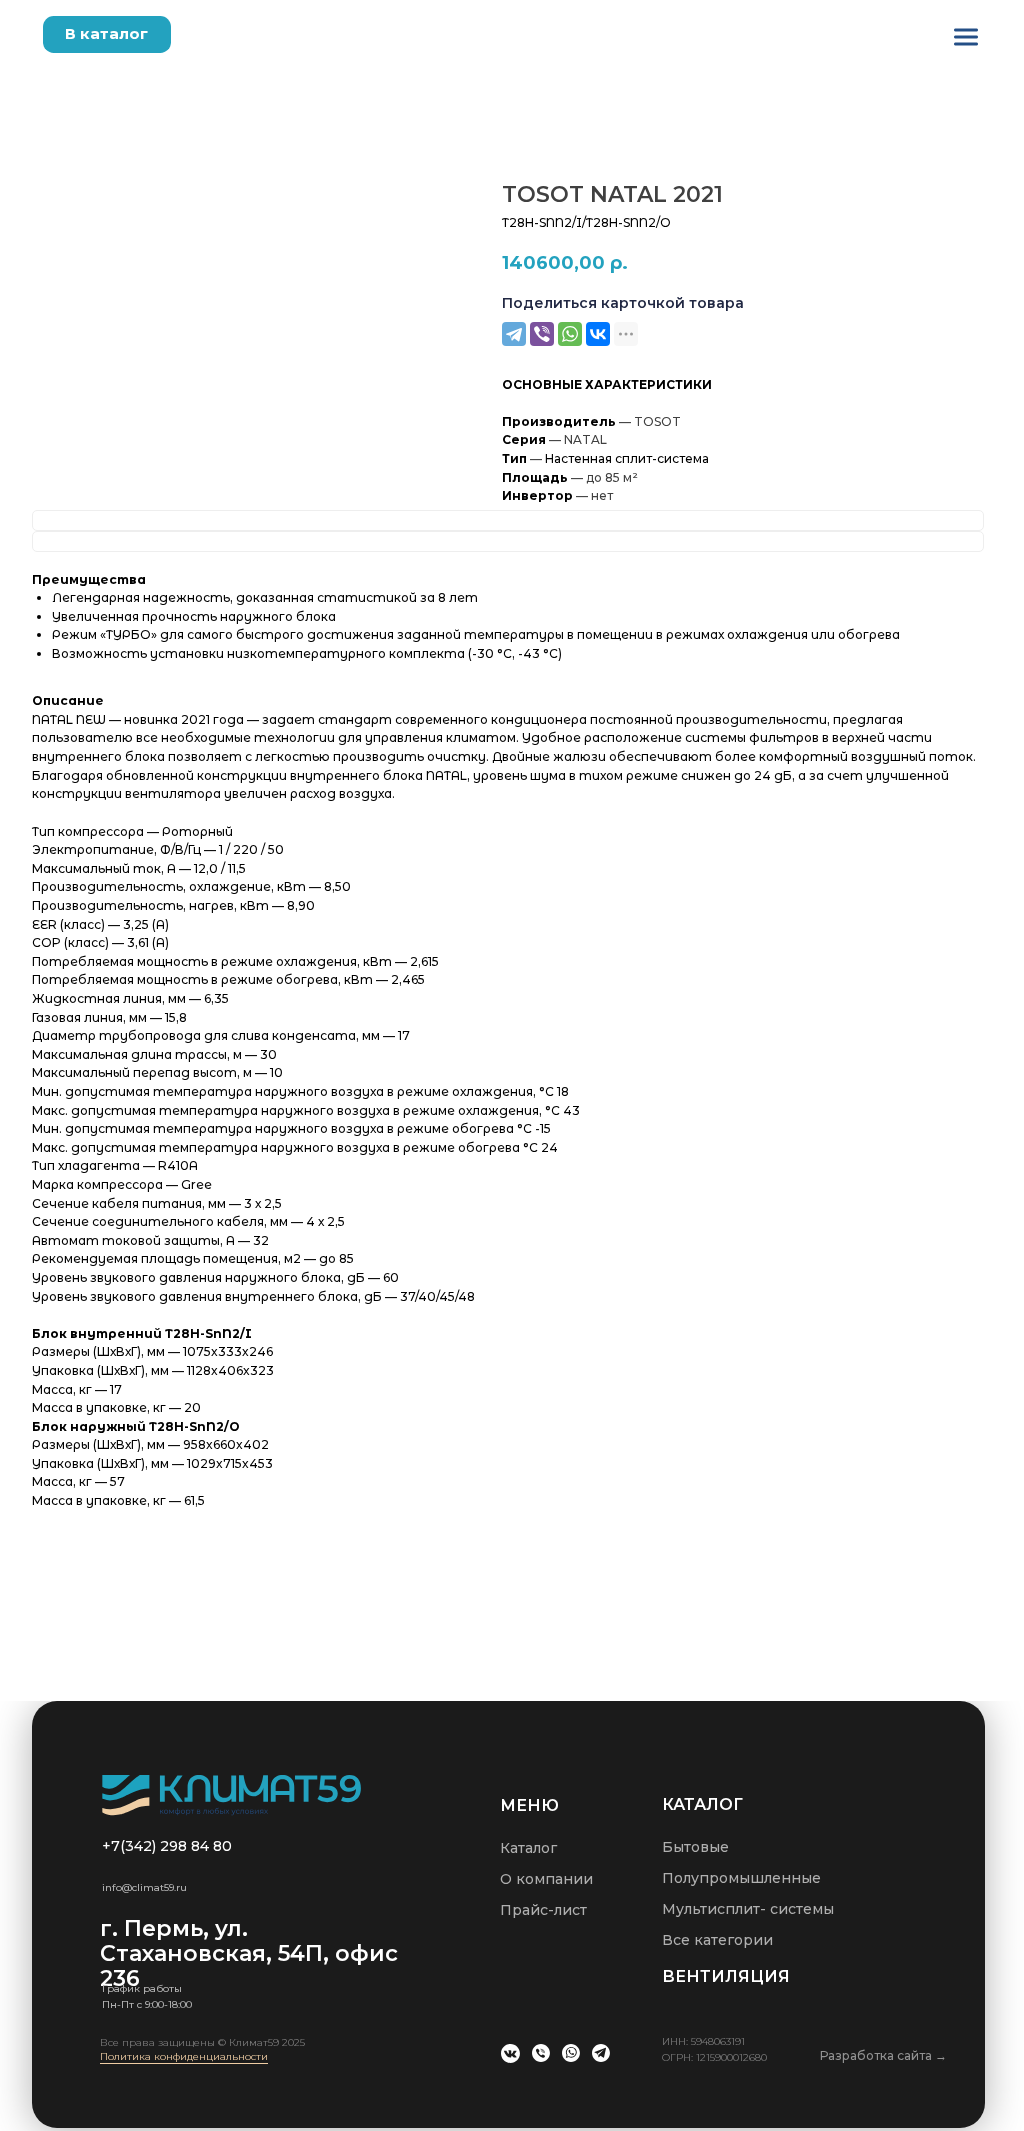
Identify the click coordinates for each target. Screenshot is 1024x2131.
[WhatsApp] (570, 334)
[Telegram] (514, 334)
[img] (966, 37)
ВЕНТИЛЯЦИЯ (726, 1976)
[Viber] (542, 334)
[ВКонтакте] (598, 334)
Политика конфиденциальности (184, 2056)
